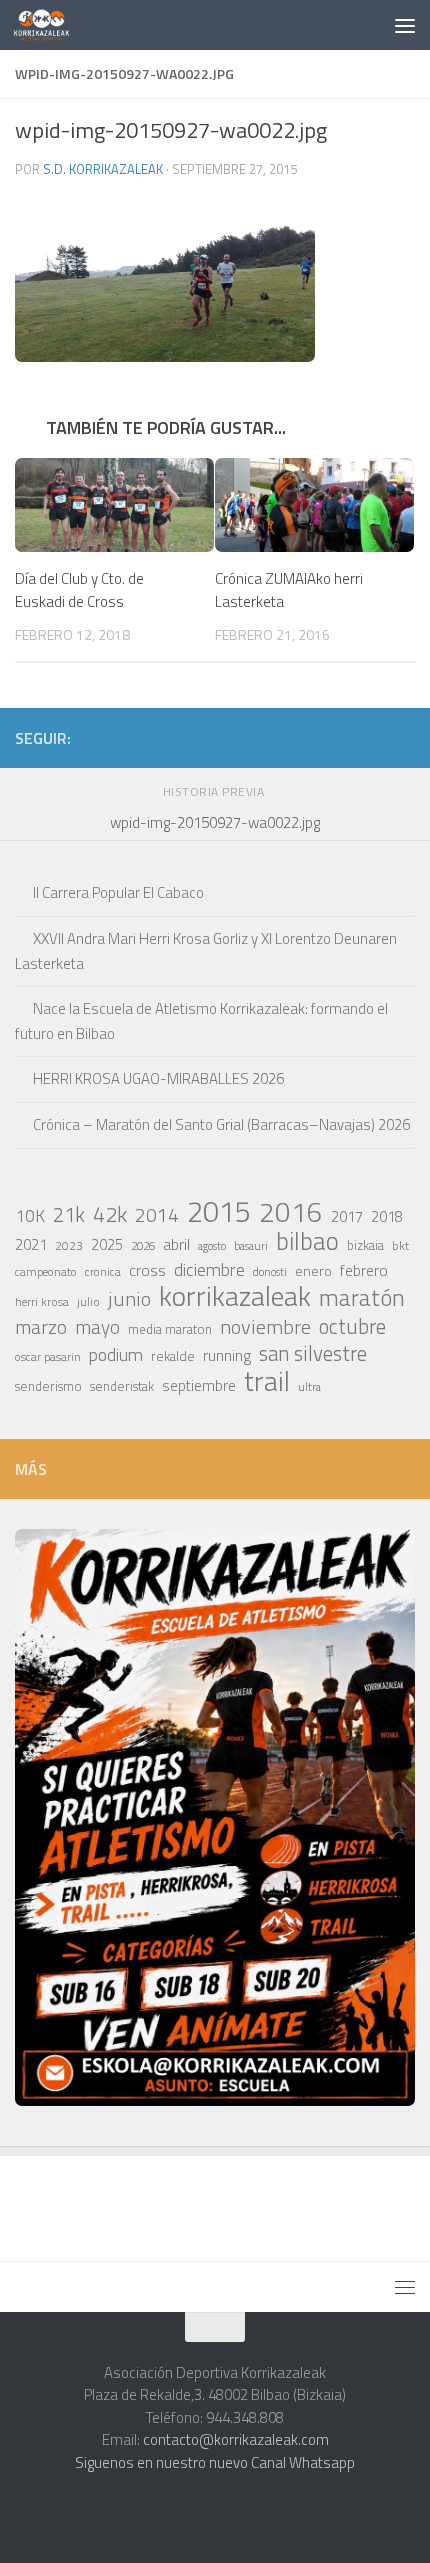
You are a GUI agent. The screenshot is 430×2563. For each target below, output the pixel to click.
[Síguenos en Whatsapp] (275, 737)
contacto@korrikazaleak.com (236, 2439)
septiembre (199, 1385)
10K (30, 1216)
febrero (364, 1270)
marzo (41, 1327)
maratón (362, 1298)
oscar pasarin (48, 1356)
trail (267, 1381)
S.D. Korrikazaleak (103, 169)
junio (129, 1299)
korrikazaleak (235, 1296)
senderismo (48, 1386)
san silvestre (313, 1354)
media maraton (170, 1329)
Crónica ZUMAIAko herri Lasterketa (289, 590)
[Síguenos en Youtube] (371, 737)
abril (176, 1244)
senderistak (122, 1386)
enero (313, 1270)
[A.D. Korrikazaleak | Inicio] (51, 25)
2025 (107, 1245)
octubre (352, 1326)
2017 (347, 1216)
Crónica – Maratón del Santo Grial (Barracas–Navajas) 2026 (221, 1124)
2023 (69, 1245)
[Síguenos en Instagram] (243, 737)
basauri (251, 1245)
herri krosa (42, 1302)
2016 (291, 1212)
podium (116, 1355)
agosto (212, 1246)
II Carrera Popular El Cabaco (118, 892)
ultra (309, 1386)
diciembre (209, 1270)
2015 (219, 1211)
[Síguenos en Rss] (403, 737)
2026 (143, 1245)
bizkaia (365, 1245)
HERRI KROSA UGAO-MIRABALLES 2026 (158, 1078)
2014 (157, 1215)
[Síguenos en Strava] (211, 737)
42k (110, 1214)
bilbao (307, 1241)
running (227, 1355)
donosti (270, 1271)
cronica (103, 1271)
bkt (400, 1245)
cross (147, 1270)
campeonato (46, 1271)
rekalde (173, 1356)
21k (69, 1215)
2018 (387, 1216)
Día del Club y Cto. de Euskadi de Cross (79, 590)
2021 (31, 1244)
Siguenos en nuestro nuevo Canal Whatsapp (215, 2462)
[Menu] (405, 25)
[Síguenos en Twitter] (307, 737)
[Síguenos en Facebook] (339, 737)
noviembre (265, 1327)
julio (88, 1301)
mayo (97, 1327)
